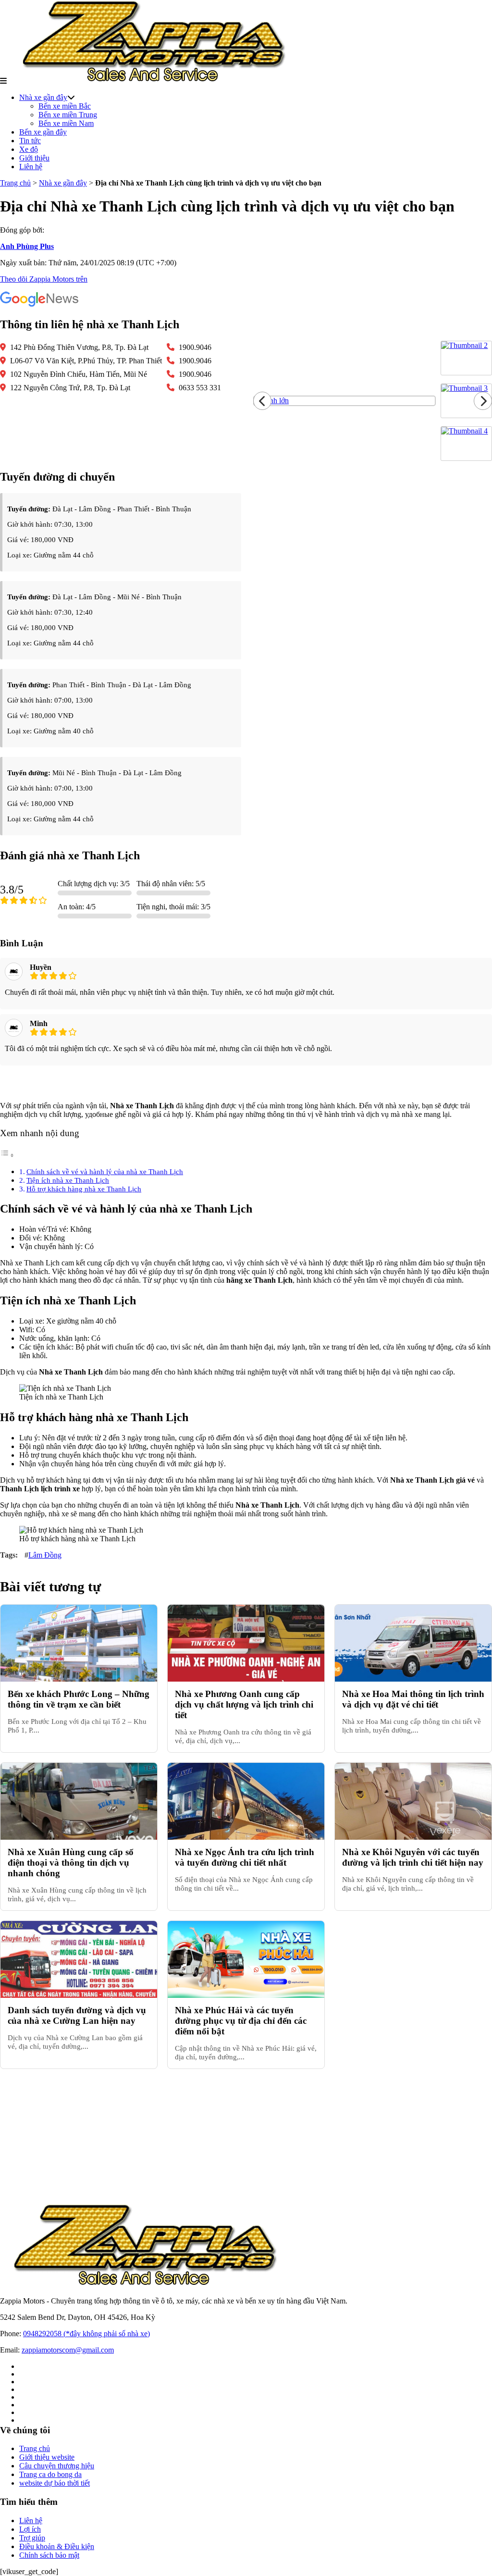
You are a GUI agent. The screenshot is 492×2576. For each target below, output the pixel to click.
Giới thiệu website (47, 2457)
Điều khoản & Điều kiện (57, 2546)
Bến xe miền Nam (66, 123)
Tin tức (30, 141)
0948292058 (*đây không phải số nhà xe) (86, 2334)
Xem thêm (246, 1084)
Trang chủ (15, 183)
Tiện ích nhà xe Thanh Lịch (68, 1180)
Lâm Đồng (45, 1555)
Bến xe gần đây (43, 132)
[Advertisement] (246, 2136)
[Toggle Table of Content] (7, 1155)
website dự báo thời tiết (55, 2483)
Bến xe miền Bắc (65, 106)
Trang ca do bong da (50, 2474)
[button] (3, 81)
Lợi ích (30, 2529)
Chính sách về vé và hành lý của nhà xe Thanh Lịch (105, 1171)
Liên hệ (31, 167)
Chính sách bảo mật (49, 2555)
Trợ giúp (32, 2538)
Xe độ (29, 149)
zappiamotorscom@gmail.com (68, 2350)
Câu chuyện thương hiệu (57, 2466)
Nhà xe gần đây (43, 97)
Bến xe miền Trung (68, 115)
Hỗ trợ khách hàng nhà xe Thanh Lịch (84, 1189)
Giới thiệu (34, 158)
